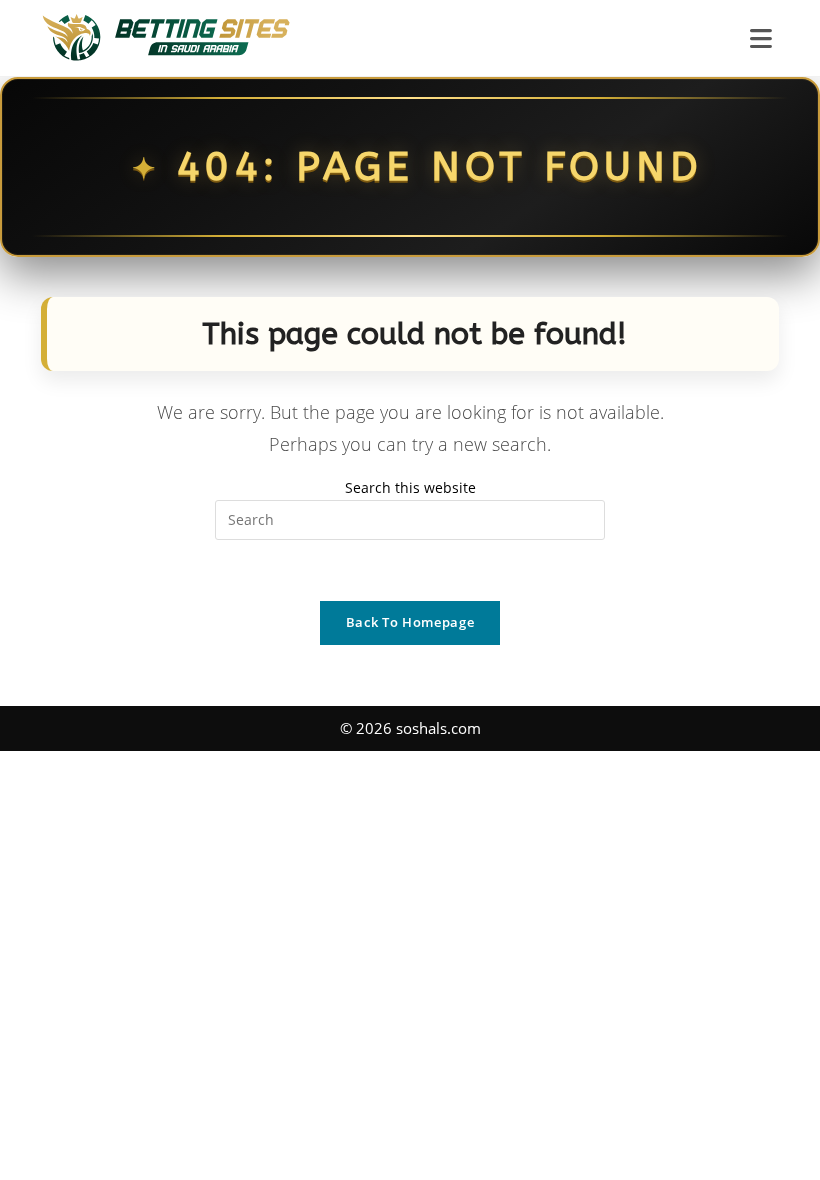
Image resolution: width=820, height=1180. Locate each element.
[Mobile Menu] (764, 38)
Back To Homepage (410, 622)
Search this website (410, 487)
